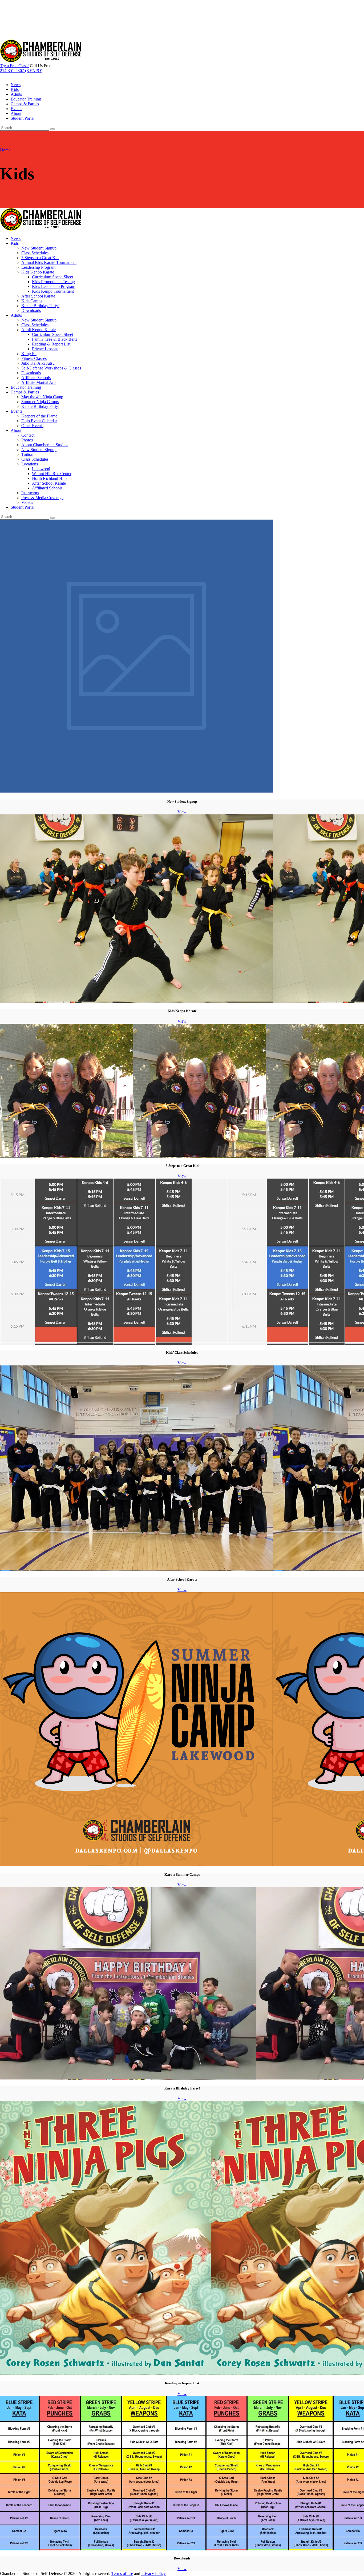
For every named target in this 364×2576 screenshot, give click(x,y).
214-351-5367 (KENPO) (21, 71)
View (182, 812)
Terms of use (122, 2573)
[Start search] (52, 518)
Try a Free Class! (14, 66)
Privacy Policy (153, 2573)
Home (5, 150)
